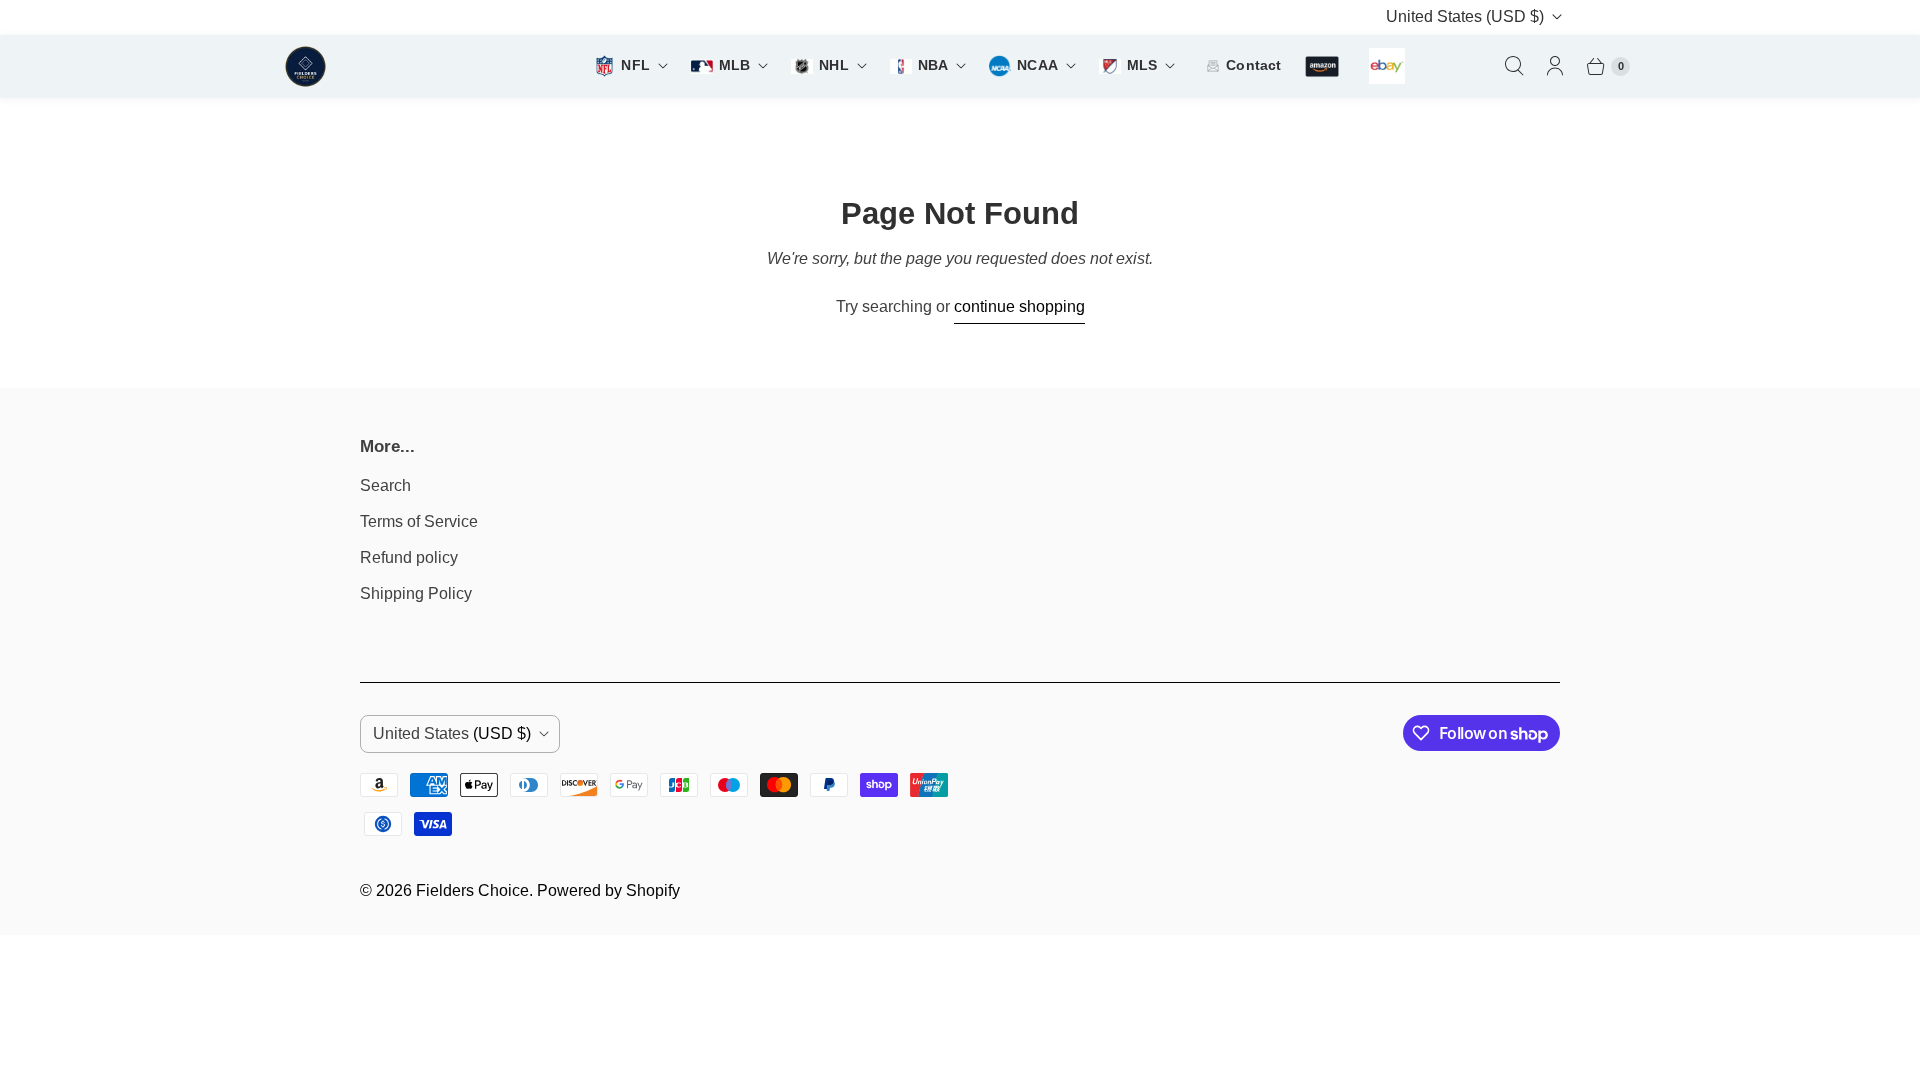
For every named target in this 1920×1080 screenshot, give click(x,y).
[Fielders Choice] (384, 66)
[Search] (1514, 66)
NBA (933, 65)
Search (385, 485)
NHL (833, 65)
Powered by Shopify (608, 890)
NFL (635, 65)
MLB (734, 65)
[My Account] (1555, 66)
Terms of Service (419, 521)
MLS (1142, 65)
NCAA (1037, 65)
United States (1465, 16)
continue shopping (1019, 306)
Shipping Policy (416, 593)
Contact (1253, 65)
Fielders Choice (472, 890)
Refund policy (409, 557)
